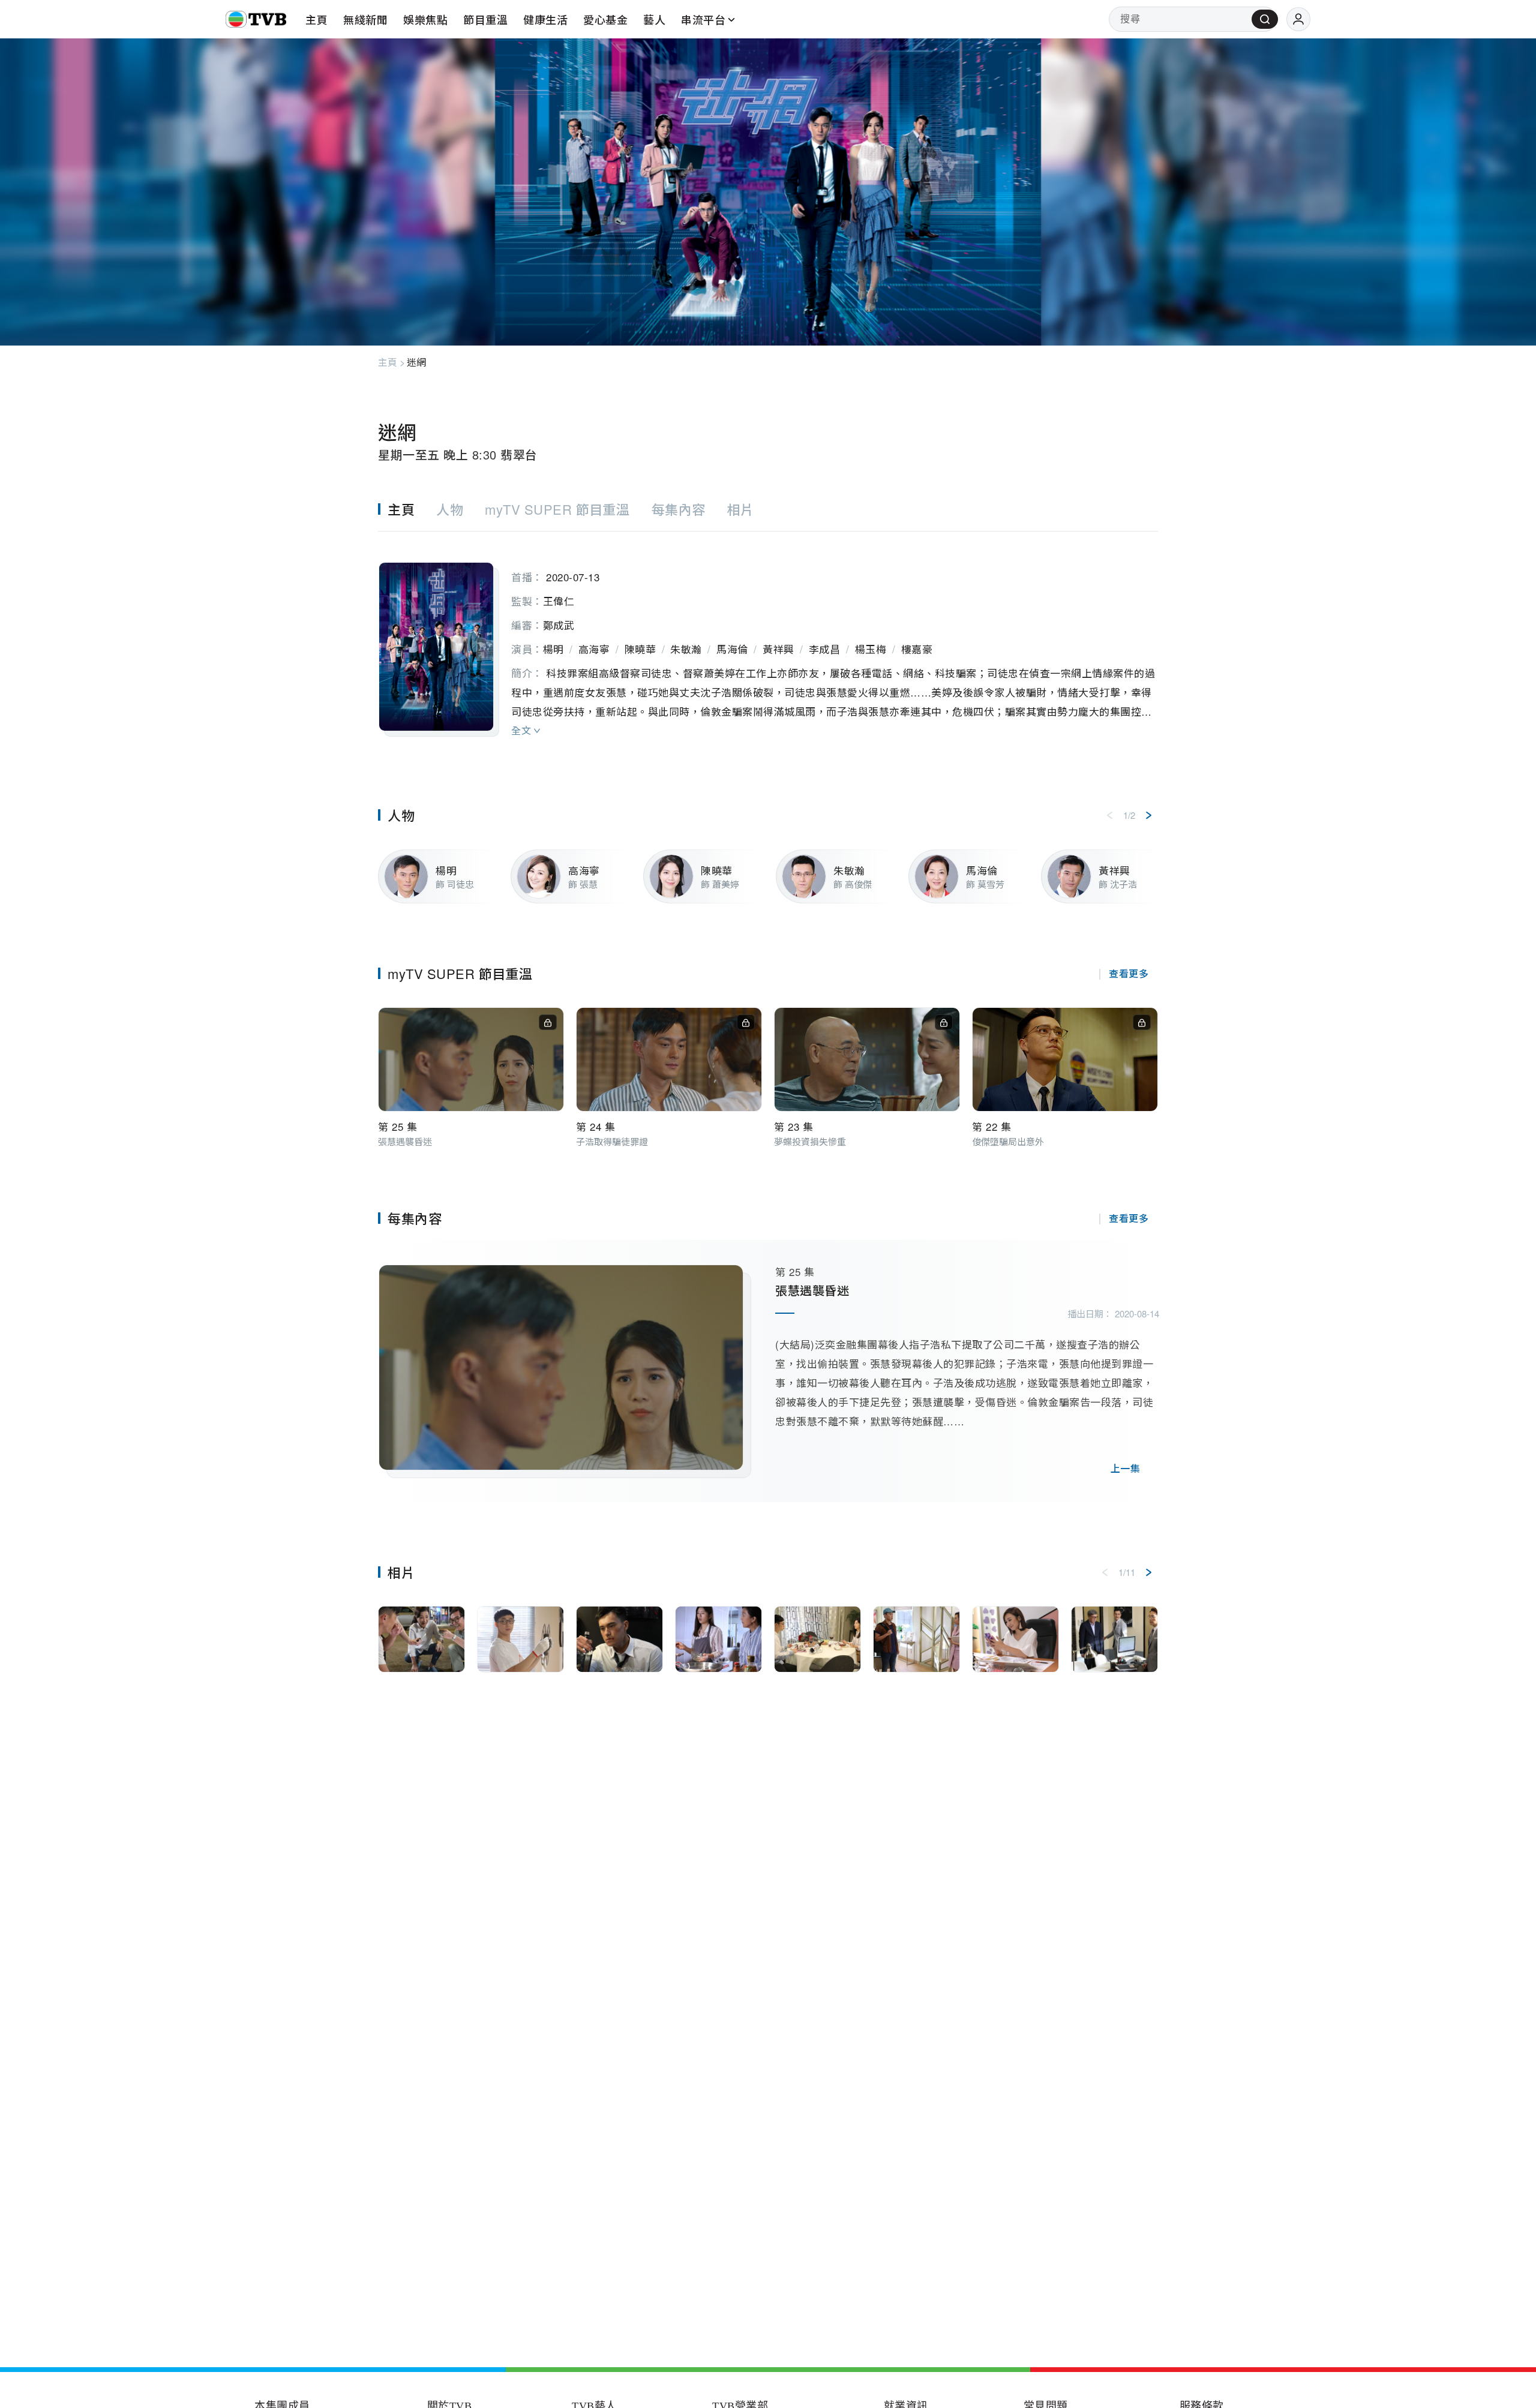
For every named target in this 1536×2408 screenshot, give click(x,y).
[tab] (407, 509)
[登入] (1298, 19)
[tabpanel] (768, 638)
